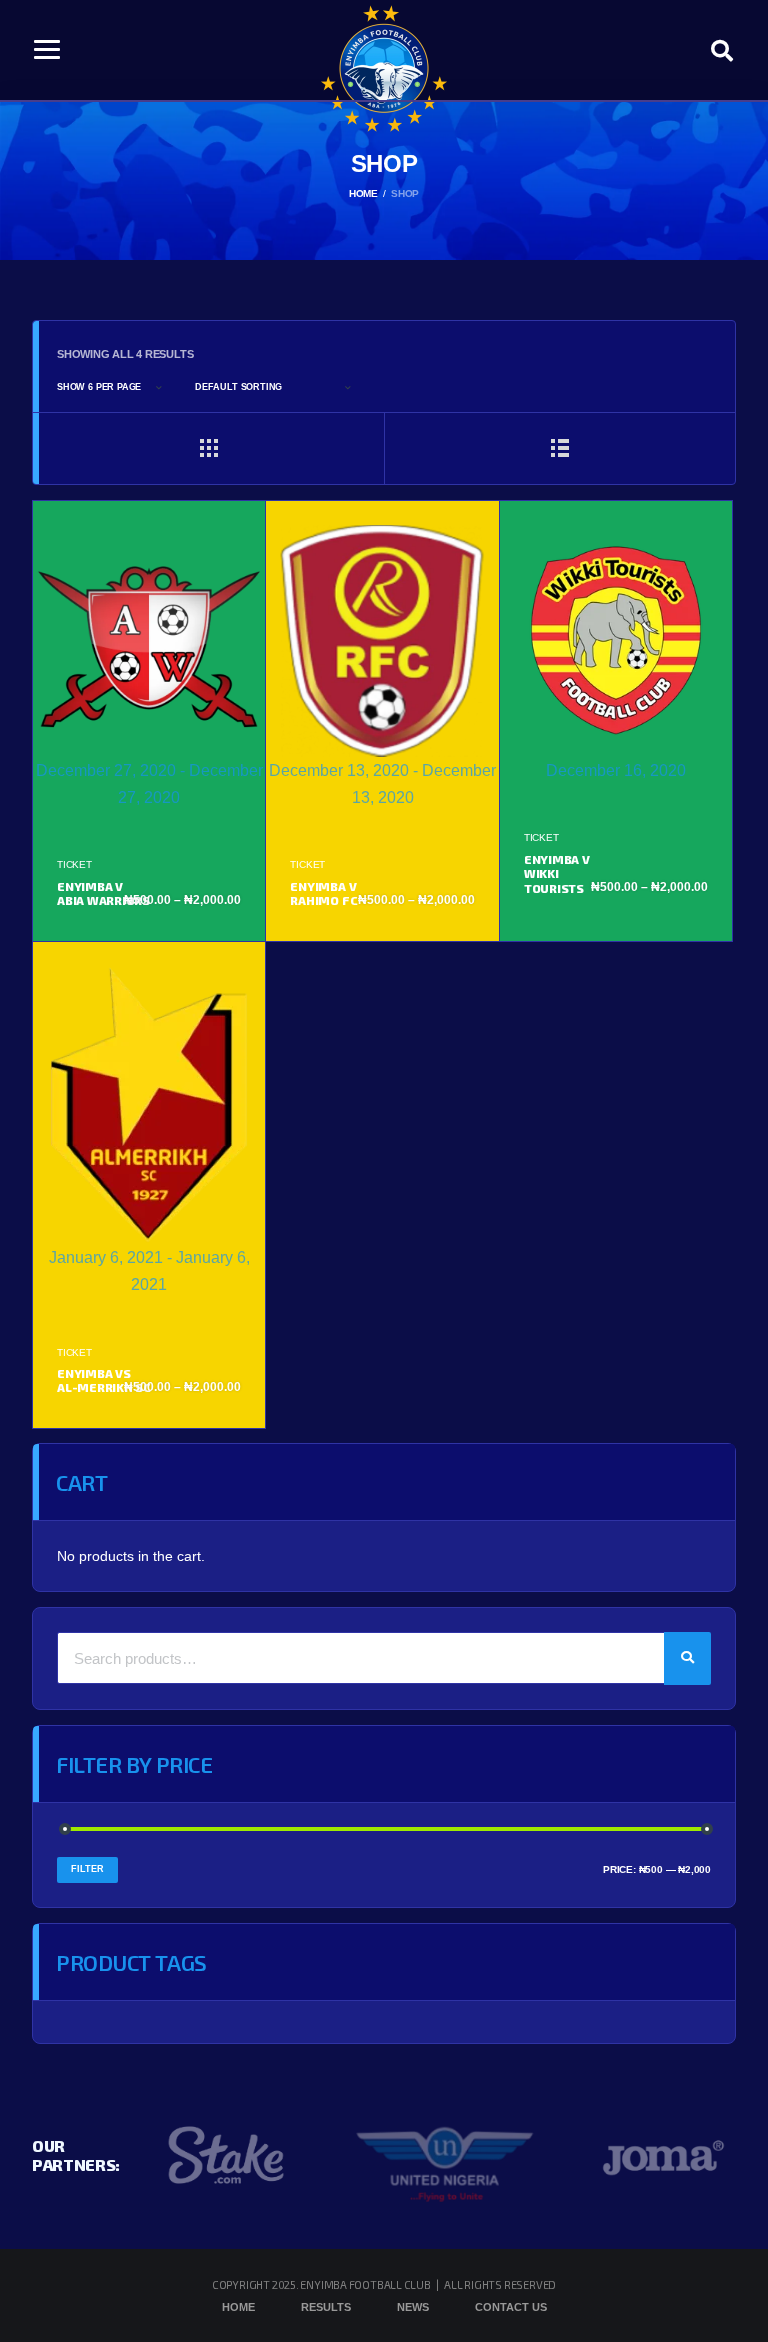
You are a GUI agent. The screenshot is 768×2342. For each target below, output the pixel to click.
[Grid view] (208, 448)
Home (238, 2307)
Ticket (74, 864)
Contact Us (511, 2307)
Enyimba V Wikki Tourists (557, 873)
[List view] (559, 448)
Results (326, 2307)
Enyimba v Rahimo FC (323, 893)
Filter (87, 1869)
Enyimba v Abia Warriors (103, 893)
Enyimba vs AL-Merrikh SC (104, 1380)
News (413, 2307)
